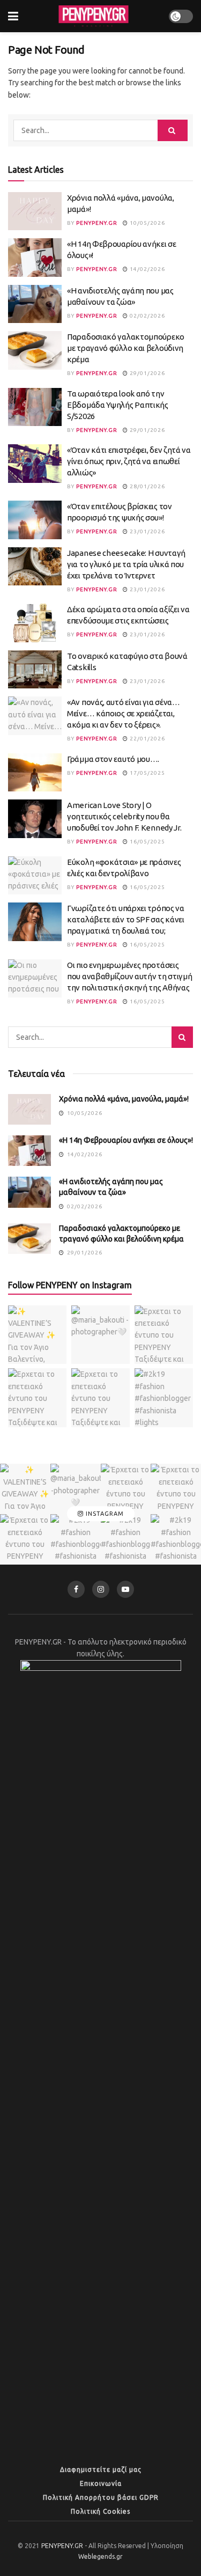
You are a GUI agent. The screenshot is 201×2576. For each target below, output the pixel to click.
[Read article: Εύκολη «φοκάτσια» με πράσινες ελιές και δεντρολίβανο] (35, 876)
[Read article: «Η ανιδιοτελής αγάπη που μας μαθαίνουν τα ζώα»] (35, 304)
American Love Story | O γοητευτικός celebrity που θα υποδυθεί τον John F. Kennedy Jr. (124, 816)
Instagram (104, 1514)
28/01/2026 (147, 486)
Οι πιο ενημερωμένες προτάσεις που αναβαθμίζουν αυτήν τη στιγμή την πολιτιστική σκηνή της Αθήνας (129, 976)
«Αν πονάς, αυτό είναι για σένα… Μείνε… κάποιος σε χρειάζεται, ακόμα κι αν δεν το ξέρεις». (124, 713)
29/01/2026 (147, 373)
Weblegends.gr (100, 2556)
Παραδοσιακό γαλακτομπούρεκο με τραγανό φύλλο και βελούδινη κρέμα (126, 348)
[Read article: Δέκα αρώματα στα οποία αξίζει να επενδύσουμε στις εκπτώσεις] (35, 623)
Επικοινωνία (101, 2483)
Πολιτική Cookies (100, 2511)
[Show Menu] (13, 16)
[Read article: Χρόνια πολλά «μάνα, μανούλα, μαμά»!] (35, 211)
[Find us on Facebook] (76, 1589)
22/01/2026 (147, 739)
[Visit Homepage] (93, 16)
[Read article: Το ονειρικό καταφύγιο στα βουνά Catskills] (35, 670)
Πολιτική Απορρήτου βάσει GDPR (101, 2497)
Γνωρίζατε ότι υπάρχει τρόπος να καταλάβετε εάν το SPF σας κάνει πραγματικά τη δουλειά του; (126, 919)
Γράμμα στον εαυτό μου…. (113, 759)
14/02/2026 (147, 269)
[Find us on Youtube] (125, 1589)
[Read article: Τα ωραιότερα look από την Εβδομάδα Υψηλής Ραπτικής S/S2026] (35, 407)
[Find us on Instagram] (101, 1589)
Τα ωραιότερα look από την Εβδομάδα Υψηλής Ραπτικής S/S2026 (118, 405)
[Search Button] (173, 130)
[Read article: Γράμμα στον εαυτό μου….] (35, 773)
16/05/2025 (147, 842)
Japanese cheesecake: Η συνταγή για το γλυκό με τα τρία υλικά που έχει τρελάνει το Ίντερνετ (126, 564)
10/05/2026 (147, 223)
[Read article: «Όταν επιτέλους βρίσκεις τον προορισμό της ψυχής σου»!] (35, 520)
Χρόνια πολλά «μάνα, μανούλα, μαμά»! (124, 1099)
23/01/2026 (147, 531)
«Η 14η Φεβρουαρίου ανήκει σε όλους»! (126, 1140)
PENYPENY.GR (97, 223)
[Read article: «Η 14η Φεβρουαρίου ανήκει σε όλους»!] (35, 258)
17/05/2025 (147, 773)
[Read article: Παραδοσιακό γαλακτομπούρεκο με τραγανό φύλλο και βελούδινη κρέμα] (35, 350)
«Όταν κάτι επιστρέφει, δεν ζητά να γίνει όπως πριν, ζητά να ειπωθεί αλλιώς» (129, 461)
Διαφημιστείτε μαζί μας (101, 2469)
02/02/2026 (147, 316)
